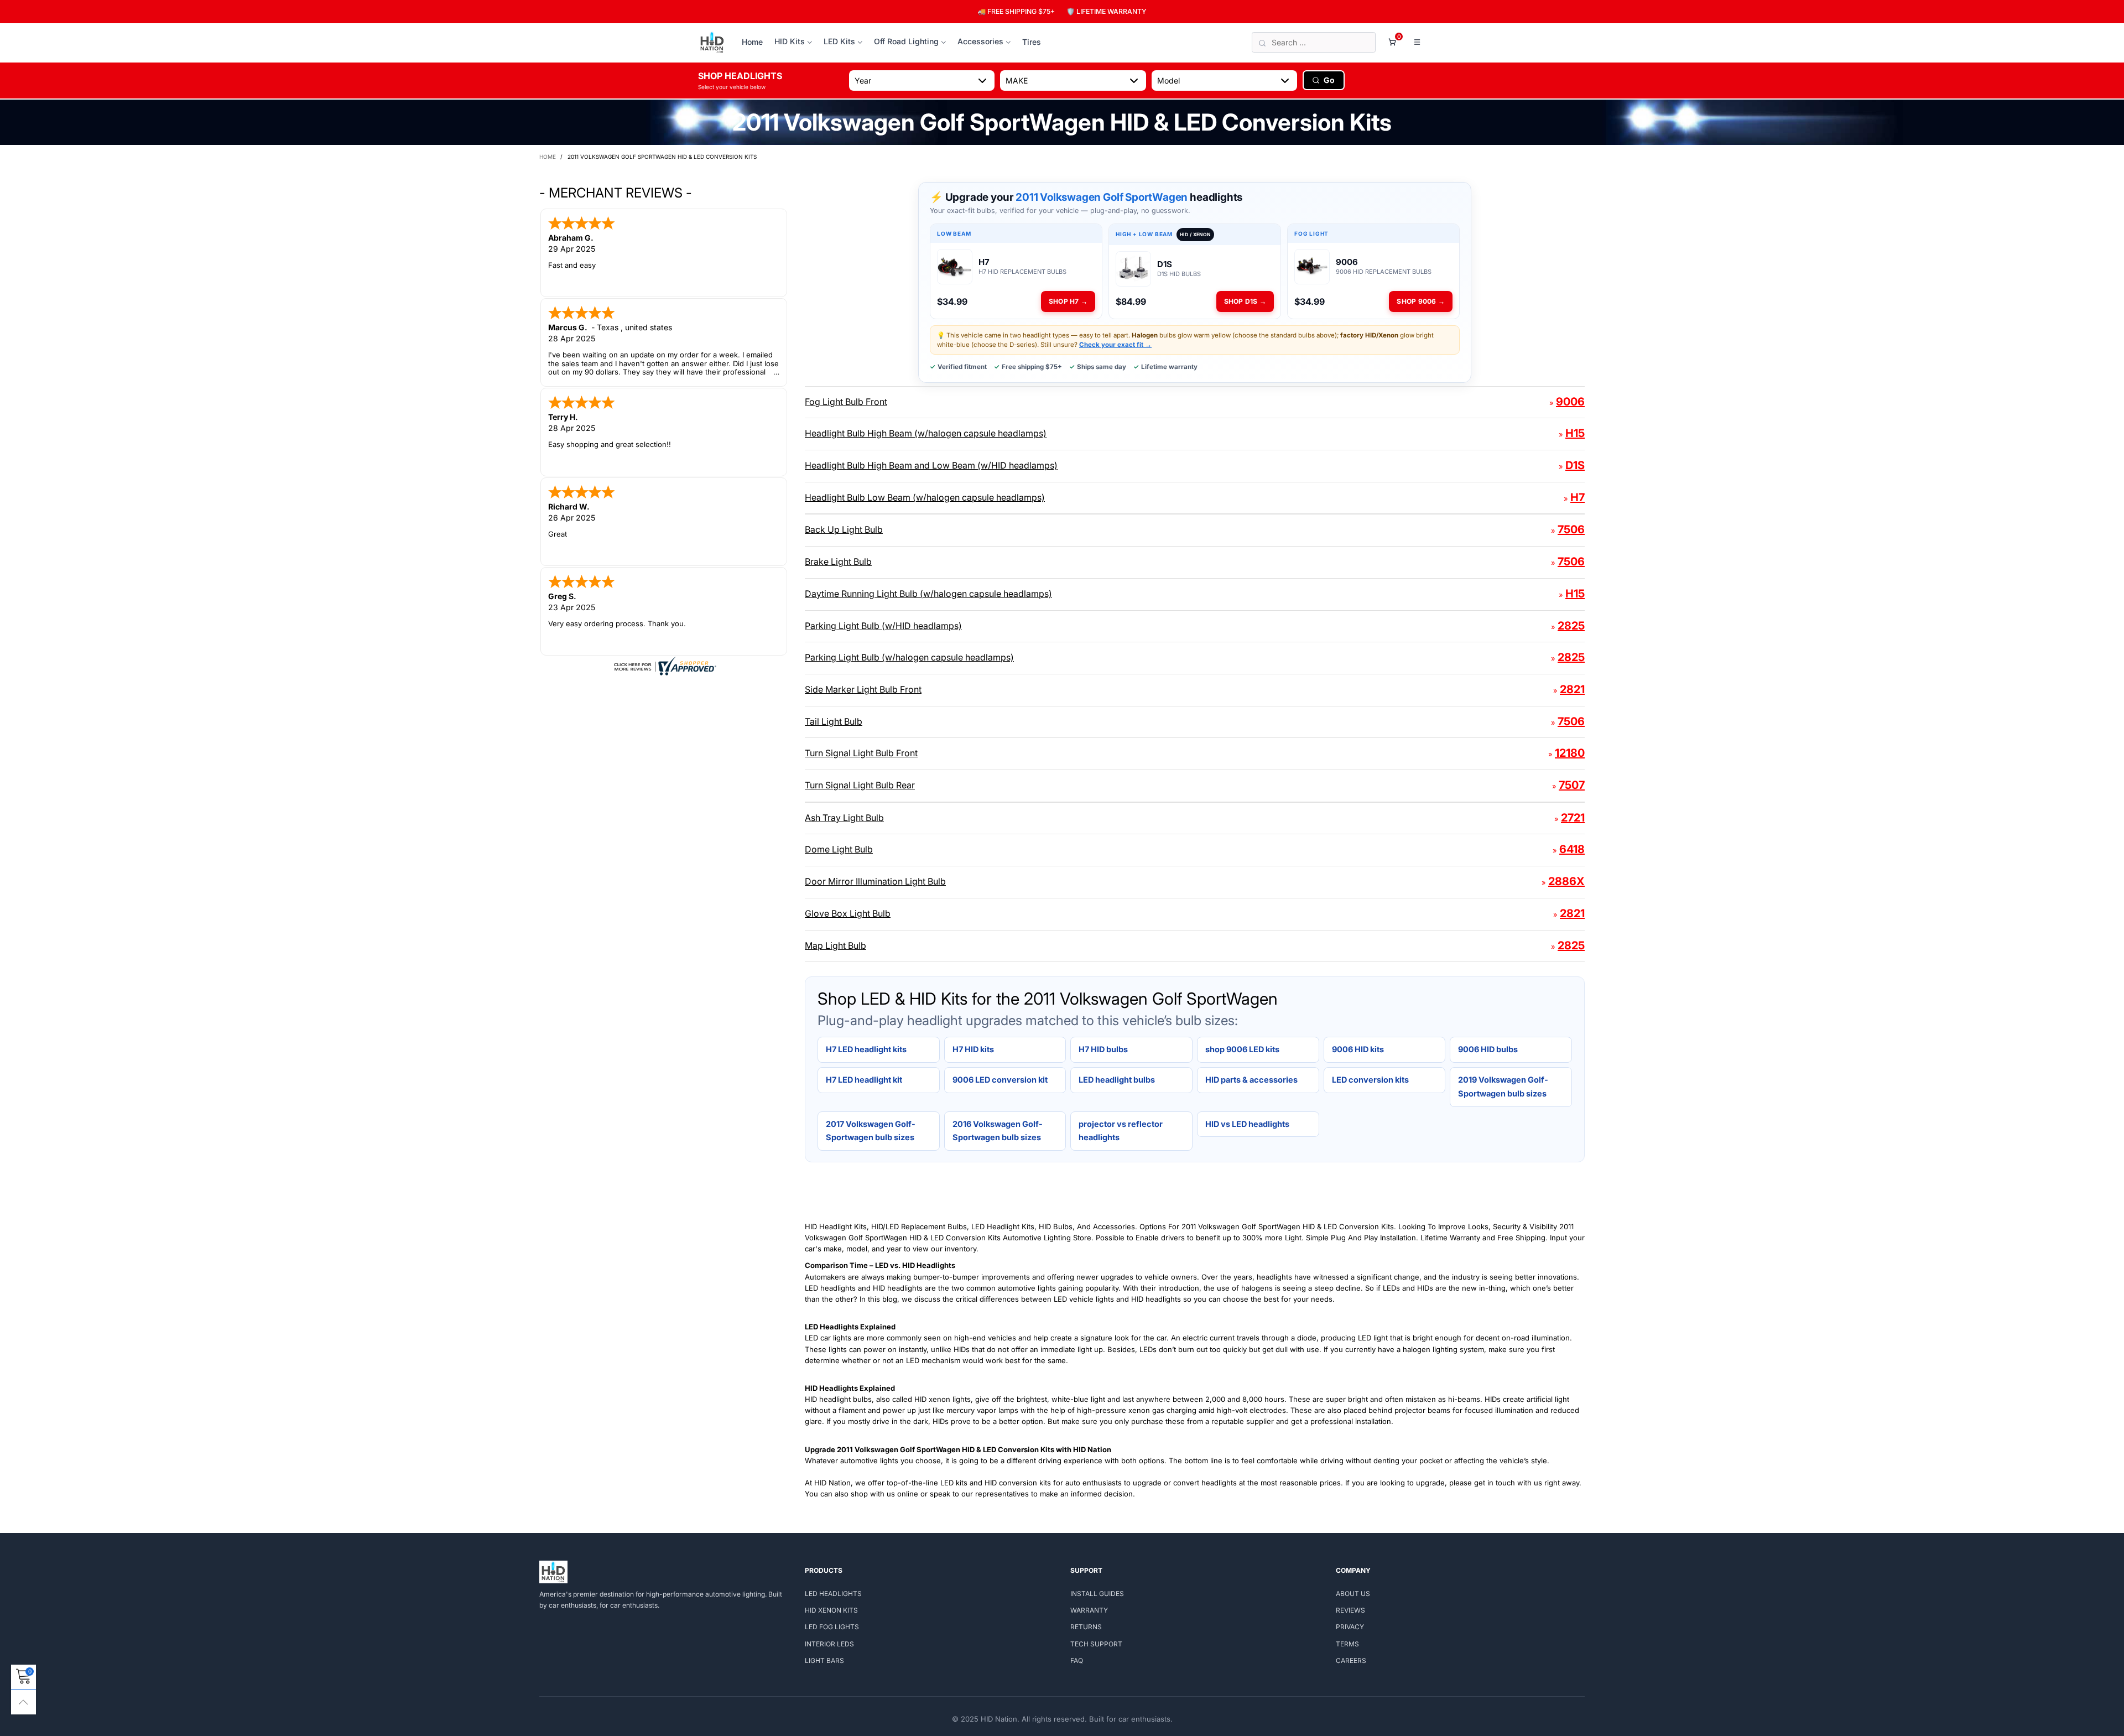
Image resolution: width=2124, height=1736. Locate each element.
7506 (1571, 529)
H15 (1575, 433)
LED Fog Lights (832, 1627)
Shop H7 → (1068, 301)
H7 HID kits (973, 1049)
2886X (1566, 881)
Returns (1086, 1627)
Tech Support (1096, 1644)
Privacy (1350, 1627)
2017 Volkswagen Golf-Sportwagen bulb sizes (871, 1131)
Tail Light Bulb (834, 721)
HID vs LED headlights (1247, 1124)
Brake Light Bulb (838, 562)
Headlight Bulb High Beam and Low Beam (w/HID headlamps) (931, 465)
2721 (1573, 818)
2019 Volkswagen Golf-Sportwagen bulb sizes (1503, 1087)
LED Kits (839, 41)
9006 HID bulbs (1488, 1049)
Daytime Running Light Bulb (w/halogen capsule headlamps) (928, 594)
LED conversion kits (1370, 1080)
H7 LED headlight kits (866, 1049)
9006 (1570, 402)
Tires (1032, 42)
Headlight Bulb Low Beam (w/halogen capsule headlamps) (925, 497)
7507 (1572, 785)
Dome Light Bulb (839, 849)
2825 (1571, 626)
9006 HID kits (1358, 1049)
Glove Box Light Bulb (848, 913)
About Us (1353, 1594)
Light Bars (824, 1660)
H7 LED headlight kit (864, 1080)
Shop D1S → (1245, 301)
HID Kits (790, 41)
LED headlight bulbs (1117, 1080)
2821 (1572, 689)
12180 (1570, 753)
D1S (1575, 465)
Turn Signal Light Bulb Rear (860, 785)
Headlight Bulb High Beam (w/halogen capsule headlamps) (926, 433)
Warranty (1089, 1610)
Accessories (980, 41)
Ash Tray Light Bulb (844, 818)
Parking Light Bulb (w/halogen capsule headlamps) (909, 657)
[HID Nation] (712, 43)
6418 (1572, 849)
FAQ (1077, 1660)
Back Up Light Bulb (844, 529)
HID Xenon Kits (831, 1610)
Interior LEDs (829, 1644)
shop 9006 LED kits (1242, 1049)
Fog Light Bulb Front (846, 402)
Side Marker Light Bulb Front (863, 689)
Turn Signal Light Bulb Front (861, 753)
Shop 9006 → (1421, 301)
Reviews (1350, 1610)
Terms (1347, 1644)
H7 (1578, 497)
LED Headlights (833, 1594)
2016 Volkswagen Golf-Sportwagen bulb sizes (998, 1131)
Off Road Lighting (906, 41)
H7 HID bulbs (1103, 1049)
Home (752, 42)
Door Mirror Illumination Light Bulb (875, 881)
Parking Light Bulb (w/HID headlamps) (883, 626)
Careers (1351, 1660)
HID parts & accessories (1251, 1080)
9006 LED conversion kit (1000, 1080)
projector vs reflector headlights (1121, 1131)
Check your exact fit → (1115, 345)
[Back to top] (24, 1702)
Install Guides (1097, 1594)
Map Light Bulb (835, 945)
